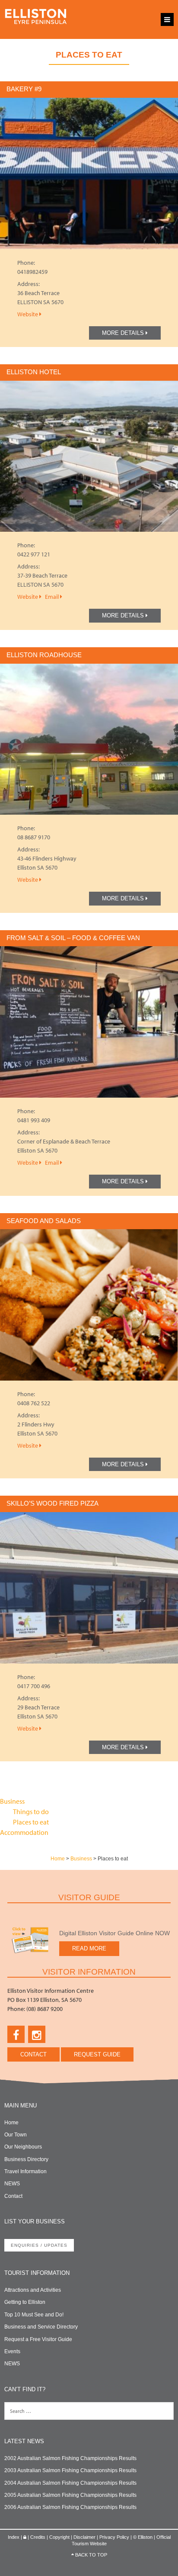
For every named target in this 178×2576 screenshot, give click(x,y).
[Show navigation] (167, 19)
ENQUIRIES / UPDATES (39, 2245)
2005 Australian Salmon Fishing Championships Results (70, 2495)
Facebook (16, 2034)
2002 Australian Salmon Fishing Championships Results (70, 2458)
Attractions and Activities (33, 2290)
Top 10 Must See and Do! (34, 2315)
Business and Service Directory (41, 2327)
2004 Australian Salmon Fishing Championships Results (70, 2483)
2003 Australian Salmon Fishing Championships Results (70, 2470)
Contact (33, 2054)
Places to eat (31, 1822)
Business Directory (26, 2159)
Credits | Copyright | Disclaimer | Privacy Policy (80, 2537)
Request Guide (97, 2054)
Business (12, 1801)
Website (28, 314)
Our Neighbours (23, 2147)
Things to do (31, 1812)
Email (52, 597)
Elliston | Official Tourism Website (36, 19)
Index (14, 2537)
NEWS (12, 2184)
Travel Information (25, 2171)
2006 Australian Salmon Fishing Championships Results (70, 2507)
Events (12, 2351)
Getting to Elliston (25, 2302)
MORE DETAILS (124, 333)
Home (58, 1859)
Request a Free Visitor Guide (38, 2339)
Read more (89, 1948)
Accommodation (24, 1832)
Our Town (16, 2135)
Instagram (37, 2034)
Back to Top (91, 2555)
